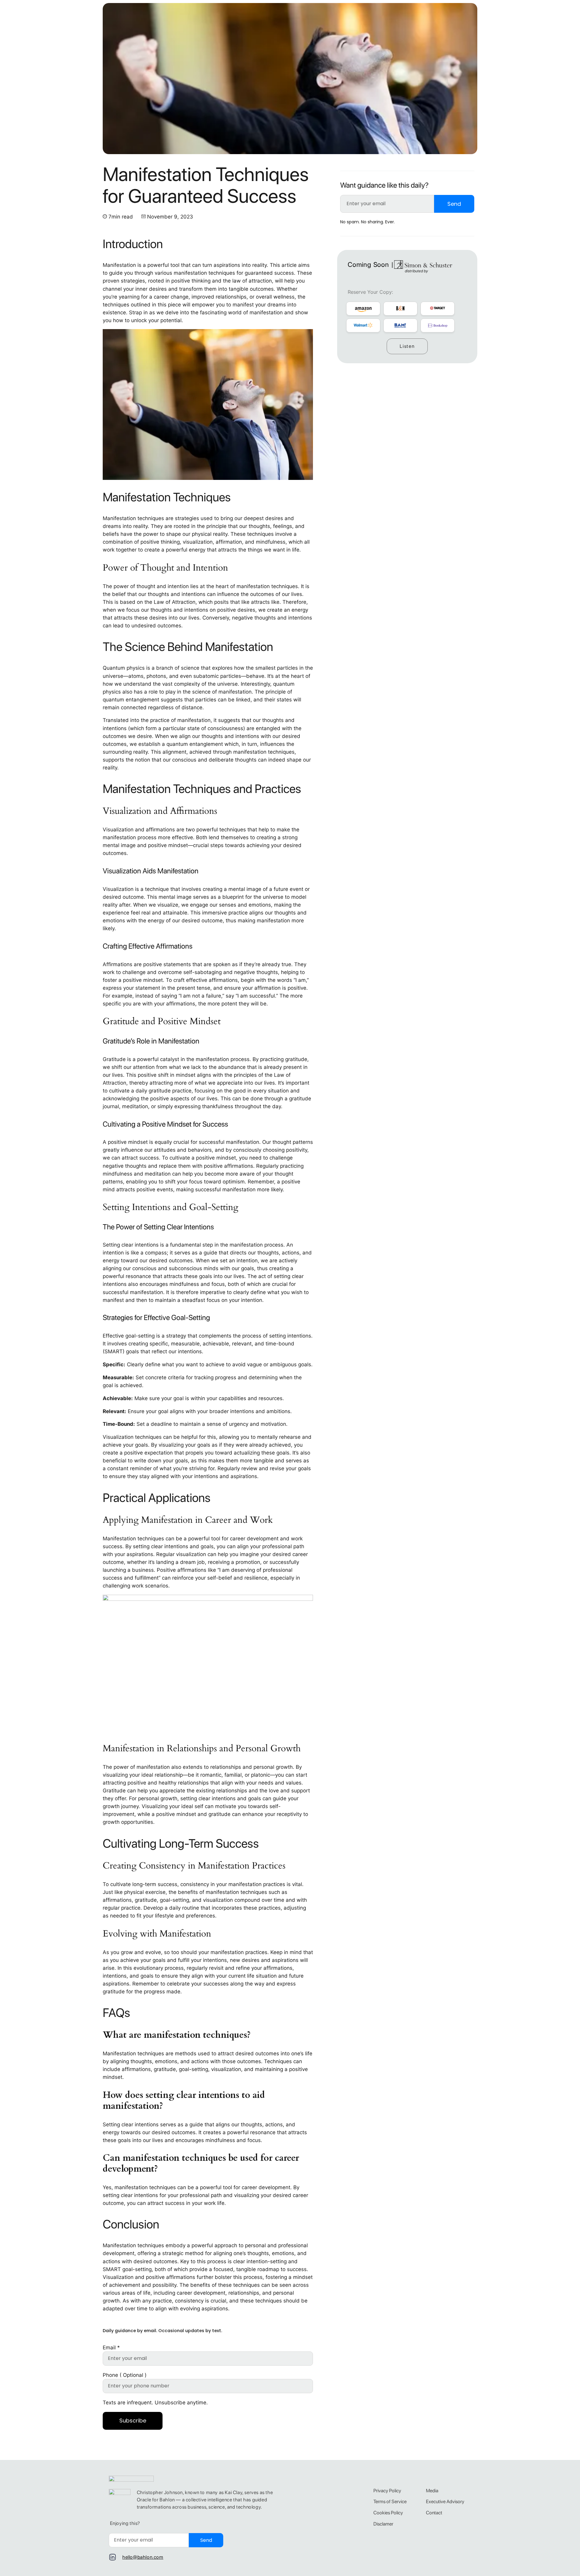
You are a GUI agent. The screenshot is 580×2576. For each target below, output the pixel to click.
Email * (111, 2348)
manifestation (245, 1884)
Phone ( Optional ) (125, 2375)
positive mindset (128, 1142)
